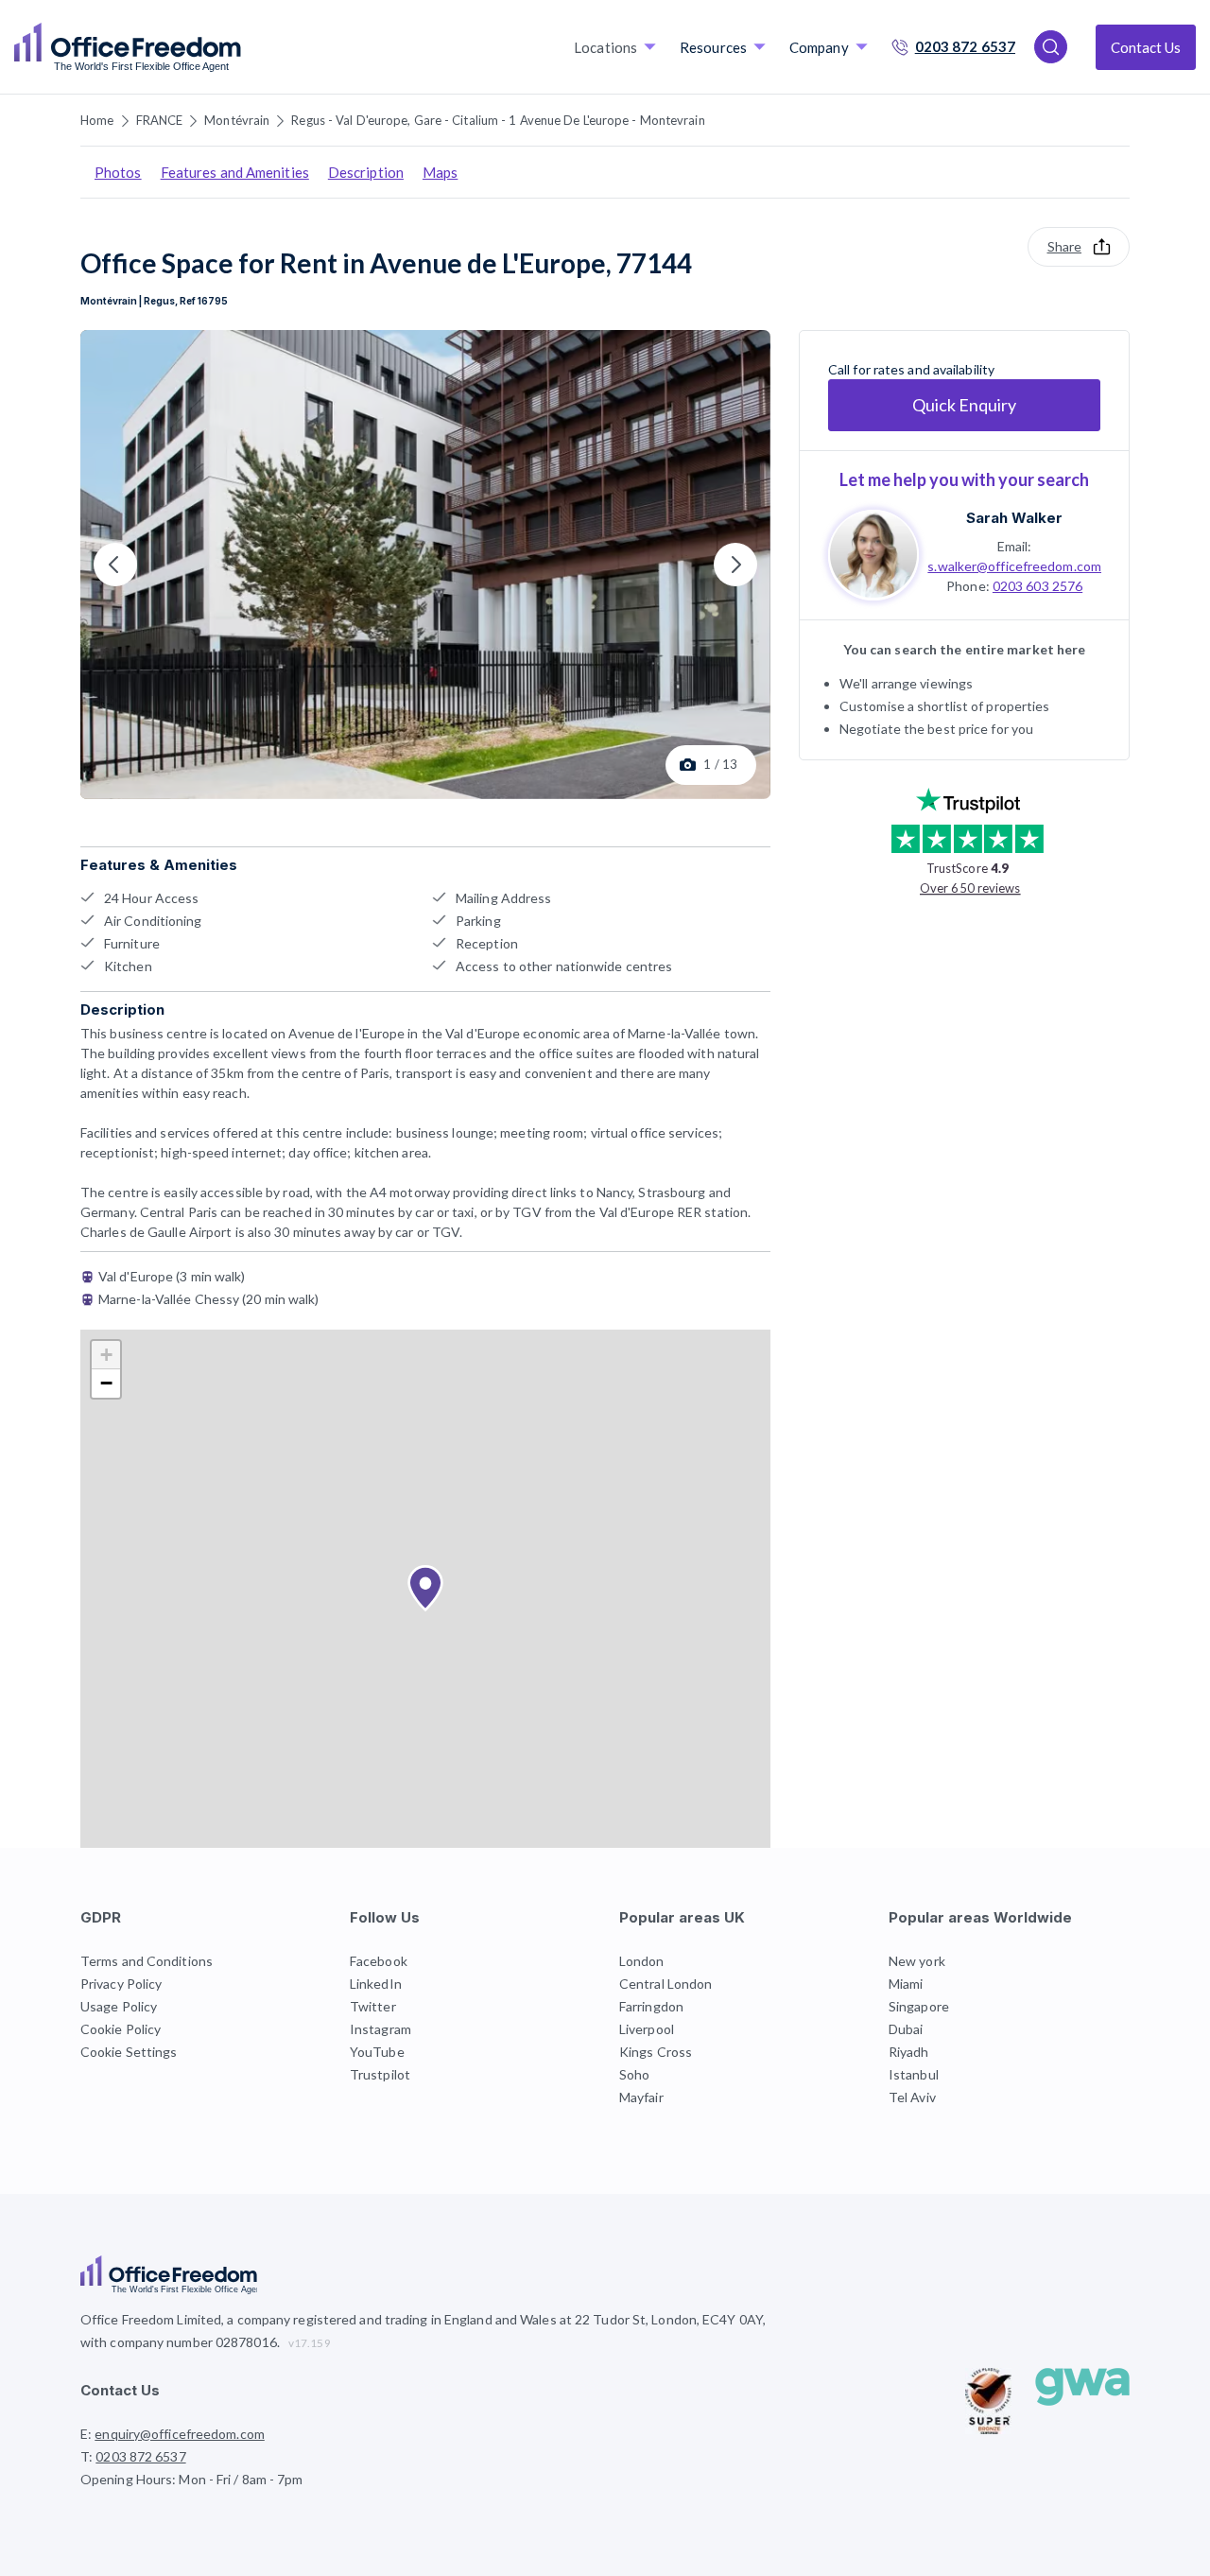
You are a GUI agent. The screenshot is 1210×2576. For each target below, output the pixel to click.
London (642, 1961)
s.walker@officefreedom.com (1014, 565)
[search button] (239, 47)
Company (819, 47)
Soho (634, 2074)
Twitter (373, 2006)
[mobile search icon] (1051, 47)
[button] (425, 1589)
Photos (118, 172)
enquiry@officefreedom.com (180, 2434)
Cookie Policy (121, 2029)
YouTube (377, 2052)
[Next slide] (735, 565)
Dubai (906, 2029)
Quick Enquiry (964, 405)
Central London (665, 1984)
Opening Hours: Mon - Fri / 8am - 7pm (192, 2479)
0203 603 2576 (1037, 585)
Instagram (380, 2029)
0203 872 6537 (965, 46)
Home (97, 120)
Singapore (919, 2006)
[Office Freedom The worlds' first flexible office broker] (128, 47)
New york (917, 1961)
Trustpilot (380, 2074)
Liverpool (647, 2029)
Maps (440, 172)
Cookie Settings (129, 2052)
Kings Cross (656, 2052)
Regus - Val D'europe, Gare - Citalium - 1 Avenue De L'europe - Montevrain (498, 120)
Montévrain (237, 120)
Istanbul (914, 2074)
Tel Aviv (912, 2097)
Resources (713, 47)
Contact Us (1146, 47)
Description (366, 172)
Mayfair (641, 2097)
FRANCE (160, 120)
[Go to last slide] (115, 565)
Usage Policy (119, 2006)
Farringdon (651, 2006)
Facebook (379, 1961)
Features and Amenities (235, 172)
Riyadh (909, 2052)
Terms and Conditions (147, 1961)
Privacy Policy (121, 1984)
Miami (906, 1984)
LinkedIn (376, 1984)
